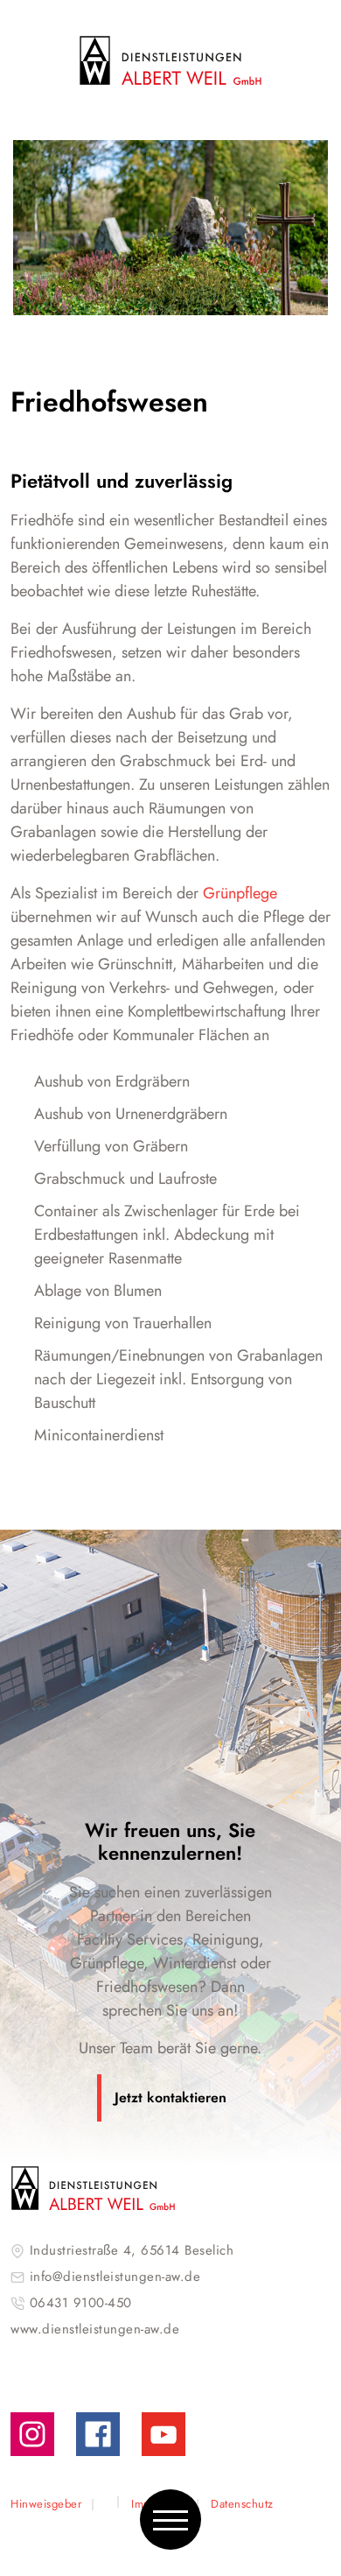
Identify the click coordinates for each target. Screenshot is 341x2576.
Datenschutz (242, 2504)
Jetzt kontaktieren (170, 2097)
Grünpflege (240, 893)
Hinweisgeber (46, 2504)
